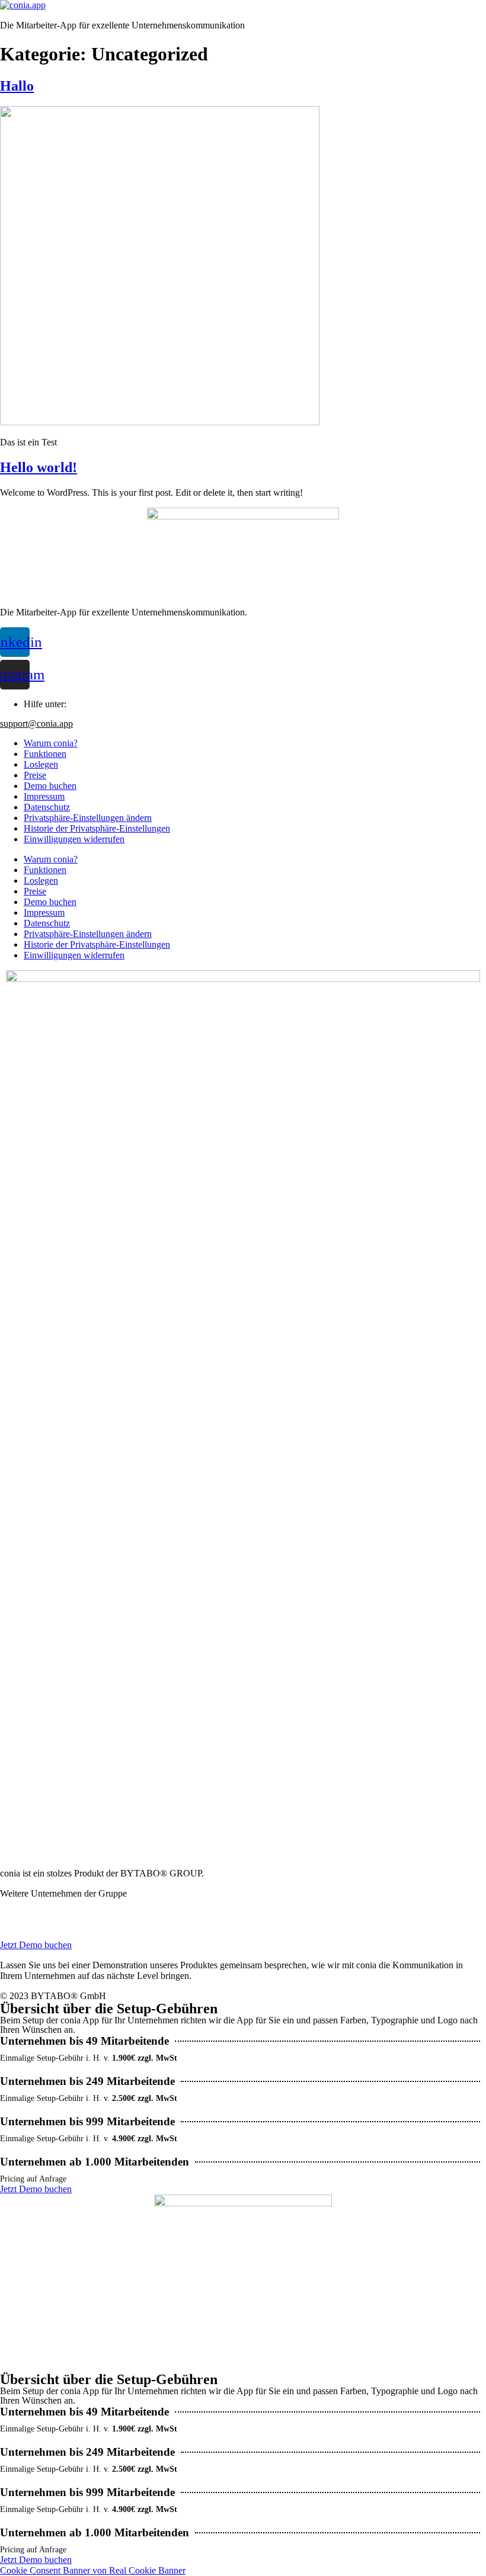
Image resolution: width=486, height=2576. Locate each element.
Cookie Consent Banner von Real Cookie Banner (93, 2570)
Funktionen (45, 754)
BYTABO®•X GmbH (37, 1916)
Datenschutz (47, 807)
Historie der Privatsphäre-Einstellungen (97, 828)
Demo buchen (50, 786)
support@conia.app (36, 724)
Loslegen (41, 764)
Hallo (17, 86)
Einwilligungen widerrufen (74, 839)
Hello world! (39, 467)
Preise (35, 775)
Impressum (44, 796)
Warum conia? (51, 743)
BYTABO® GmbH (32, 1906)
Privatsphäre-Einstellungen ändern (88, 818)
